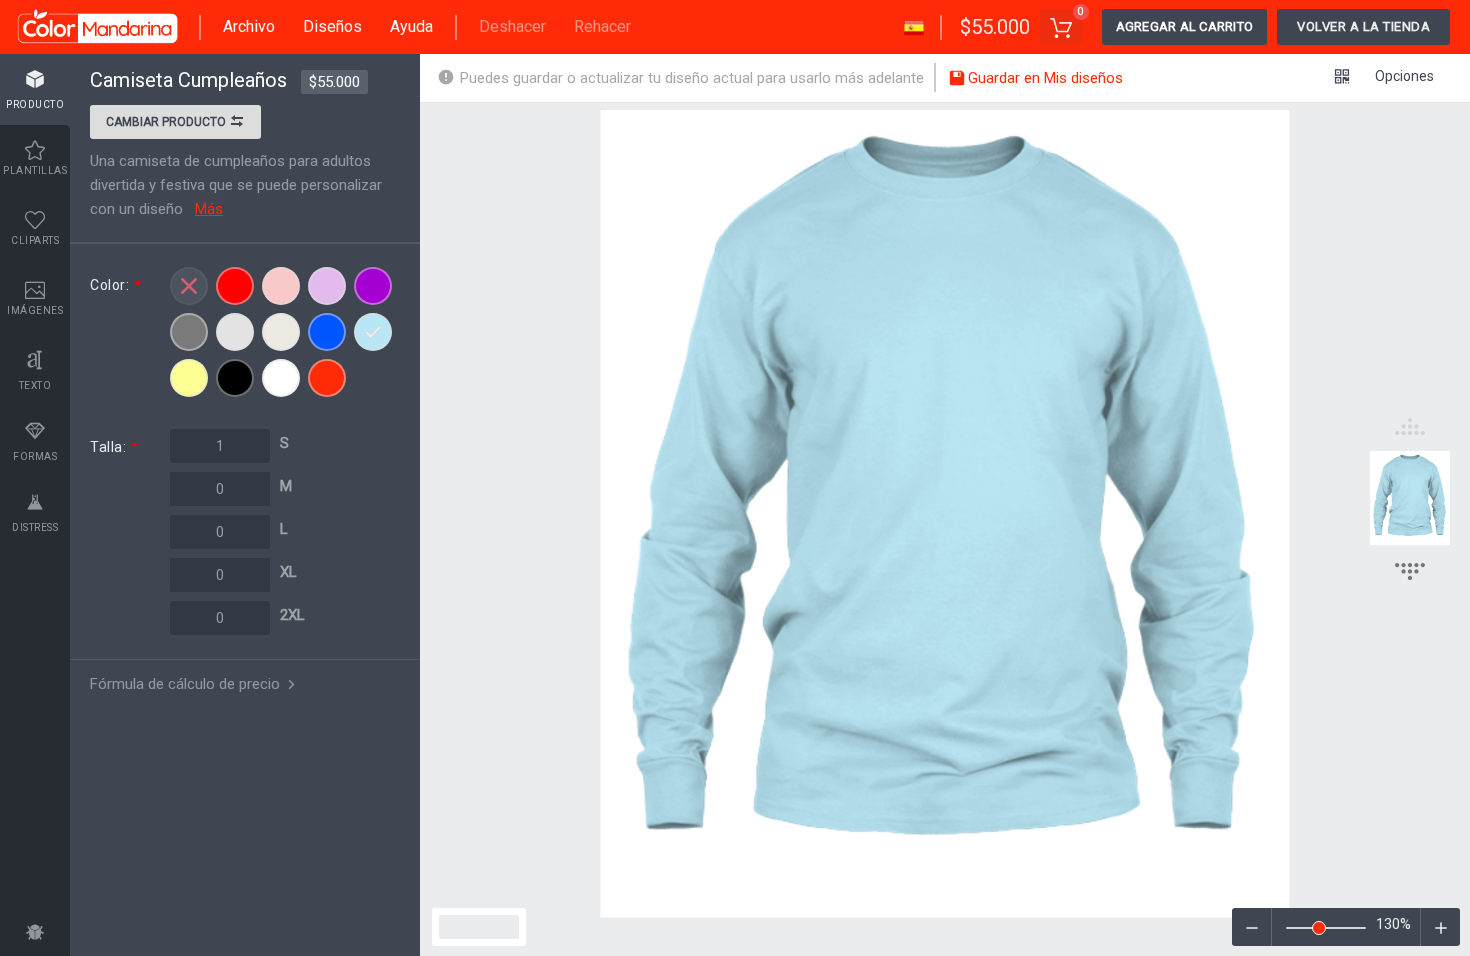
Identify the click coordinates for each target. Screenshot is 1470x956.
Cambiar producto (167, 122)
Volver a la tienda (1363, 26)
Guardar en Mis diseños (1043, 78)
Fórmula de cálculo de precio (187, 684)
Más (209, 209)
